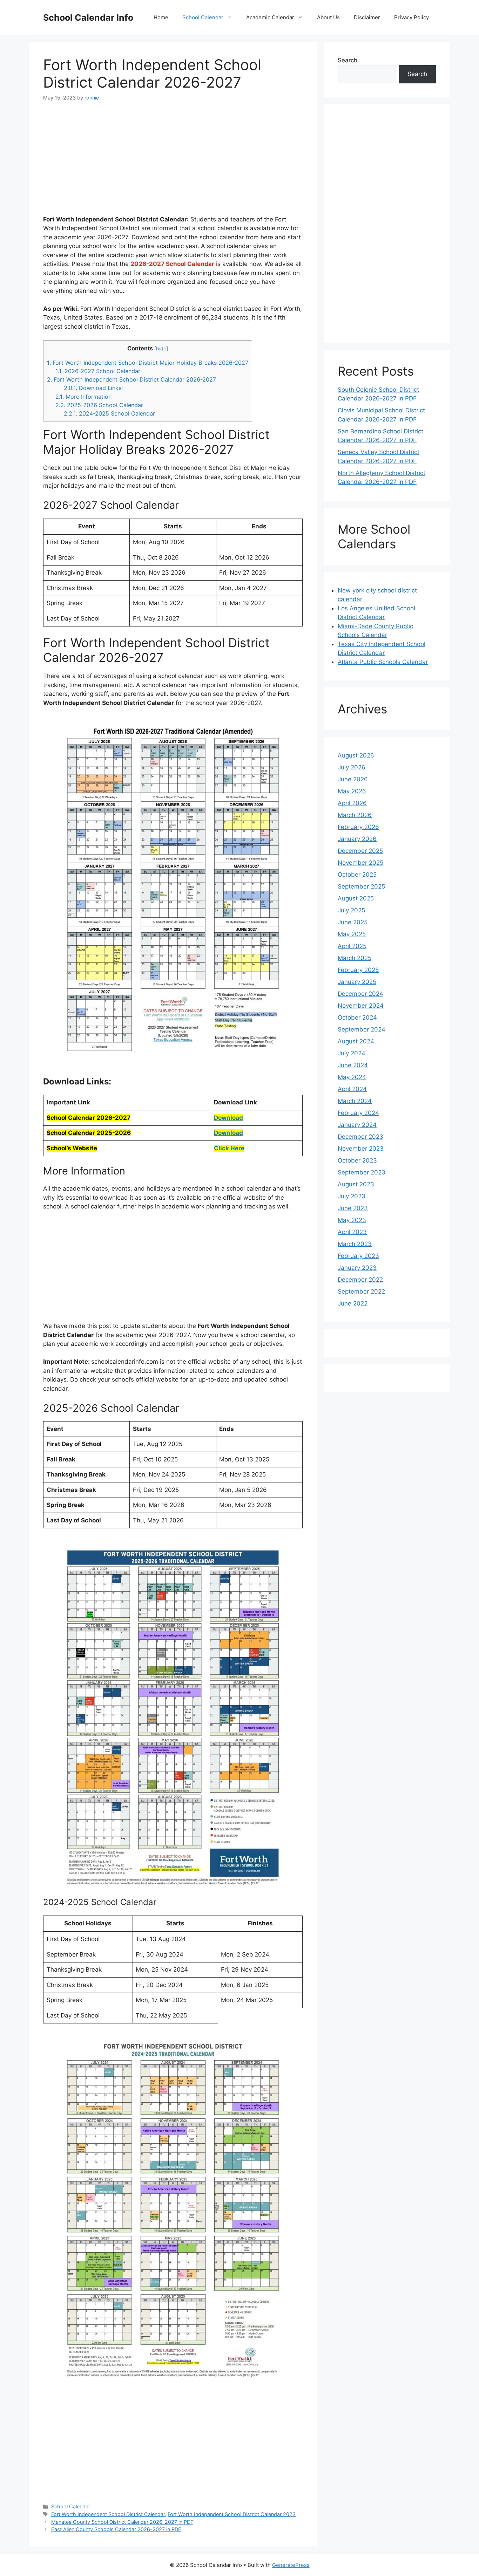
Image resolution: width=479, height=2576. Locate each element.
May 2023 (352, 1220)
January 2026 (357, 839)
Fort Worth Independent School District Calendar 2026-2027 (131, 379)
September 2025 (361, 886)
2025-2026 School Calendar (99, 405)
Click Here (229, 1148)
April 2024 (352, 1089)
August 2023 (356, 1184)
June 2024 (353, 1065)
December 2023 (360, 1137)
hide (161, 349)
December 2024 (360, 994)
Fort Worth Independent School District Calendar (108, 2514)
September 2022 (361, 1292)
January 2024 (357, 1125)
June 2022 (353, 1303)
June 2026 (353, 779)
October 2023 (357, 1160)
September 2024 (362, 1029)
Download (228, 1118)
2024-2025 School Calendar (109, 413)
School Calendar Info (88, 18)
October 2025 (357, 875)
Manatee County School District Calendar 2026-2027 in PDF (122, 2522)
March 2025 (355, 958)
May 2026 (352, 791)
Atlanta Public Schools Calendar (383, 662)
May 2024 (352, 1077)
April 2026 (352, 803)
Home (161, 17)
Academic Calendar (270, 17)
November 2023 (361, 1149)
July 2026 (352, 767)
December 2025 (360, 851)
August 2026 (356, 755)
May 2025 (352, 934)
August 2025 (356, 898)
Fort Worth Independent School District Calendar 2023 (232, 2514)
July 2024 (352, 1053)
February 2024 (358, 1113)
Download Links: (93, 388)
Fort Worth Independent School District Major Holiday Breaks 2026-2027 (148, 363)
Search (348, 60)
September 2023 (362, 1172)
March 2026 (355, 815)
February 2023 (358, 1256)
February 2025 (358, 970)
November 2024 (361, 1006)
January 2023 (357, 1268)
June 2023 (353, 1208)
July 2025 (351, 910)
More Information (83, 397)
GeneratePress (291, 2565)
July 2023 (352, 1196)
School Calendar (203, 17)
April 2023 (352, 1232)
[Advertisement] (173, 163)
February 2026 (358, 827)
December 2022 (360, 1280)
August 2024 (356, 1041)
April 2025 (352, 946)
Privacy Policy (411, 17)
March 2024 (355, 1101)
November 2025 (360, 863)
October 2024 (357, 1018)
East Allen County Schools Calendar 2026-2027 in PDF (116, 2529)
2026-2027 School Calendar (98, 371)
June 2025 (353, 922)
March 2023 (355, 1244)
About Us (328, 17)
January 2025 (357, 982)
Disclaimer (367, 17)
